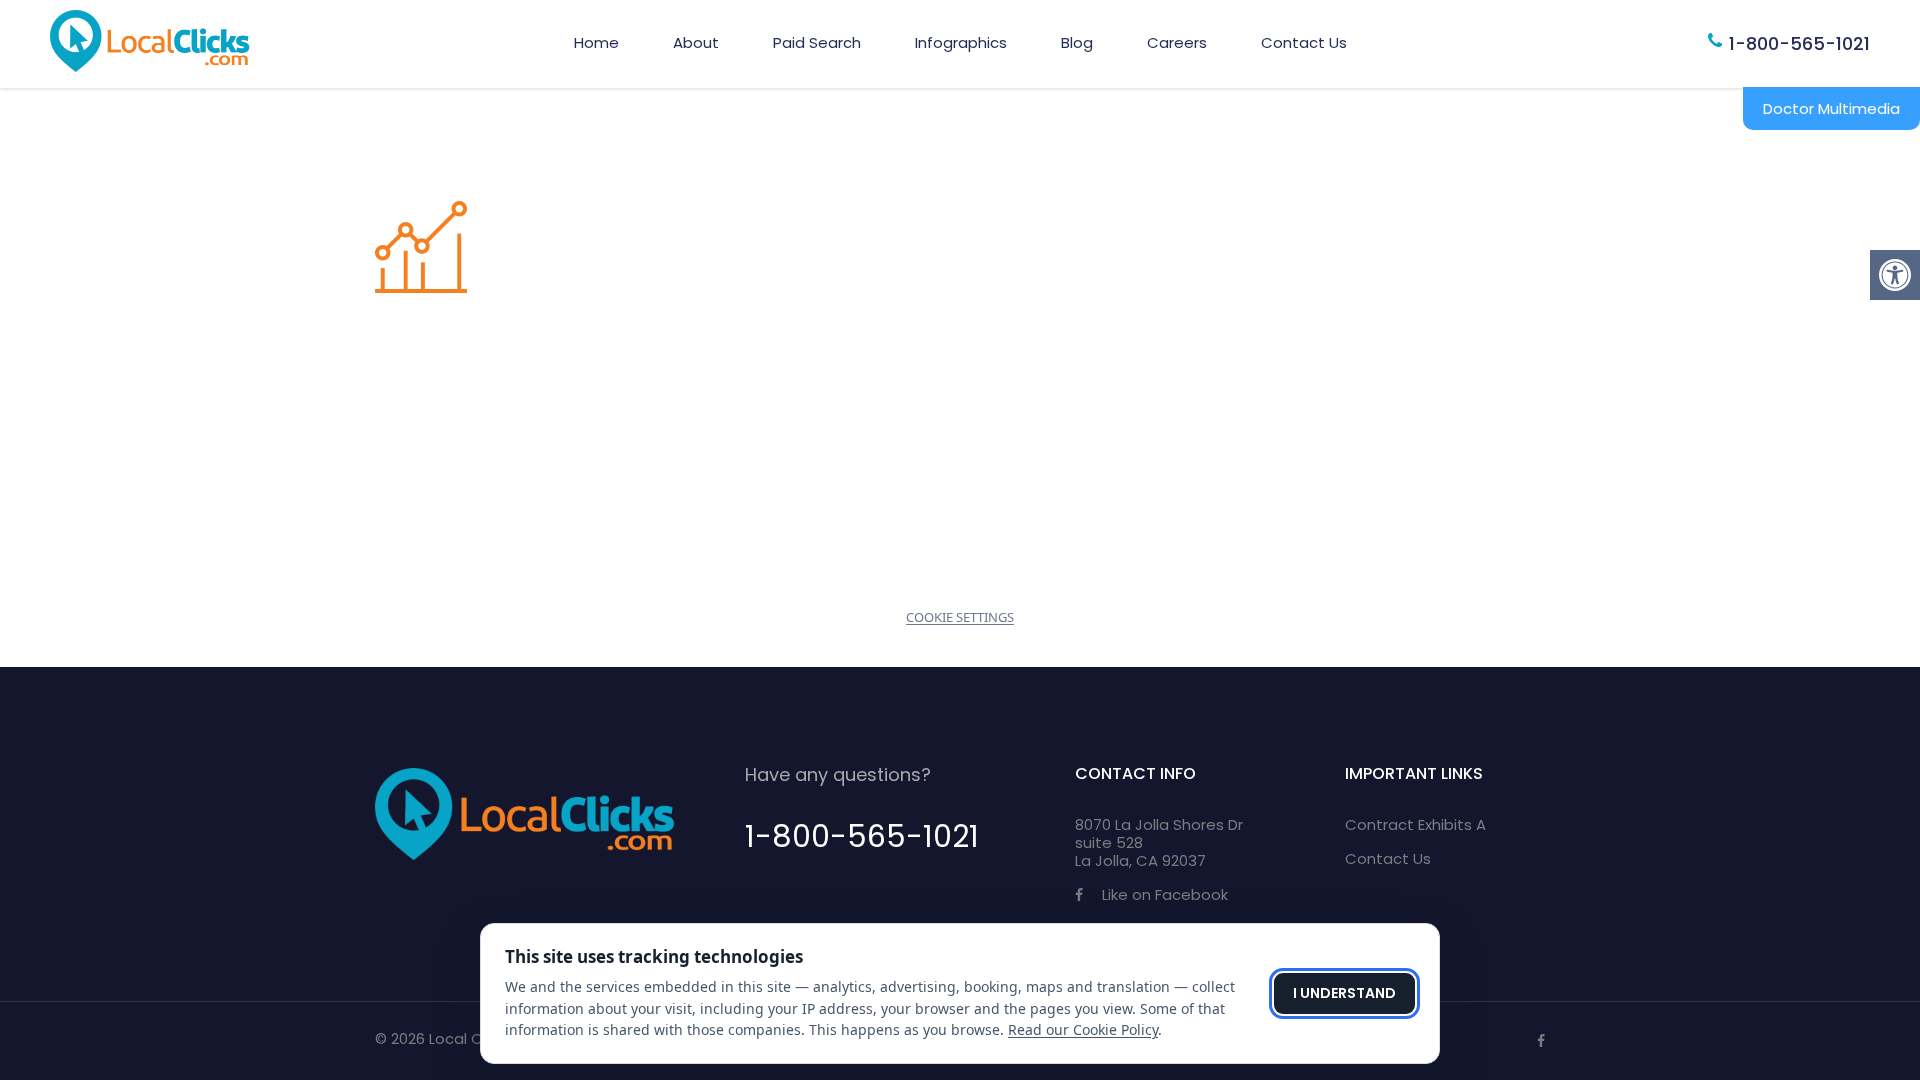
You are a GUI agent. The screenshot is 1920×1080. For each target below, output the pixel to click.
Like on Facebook (1165, 895)
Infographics (961, 43)
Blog (1077, 43)
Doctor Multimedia (1831, 108)
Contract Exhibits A (1415, 824)
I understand (1344, 993)
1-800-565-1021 (862, 837)
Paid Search (817, 43)
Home (596, 43)
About (696, 43)
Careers (1177, 43)
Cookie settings (960, 617)
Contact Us (1304, 43)
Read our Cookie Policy (1083, 1029)
